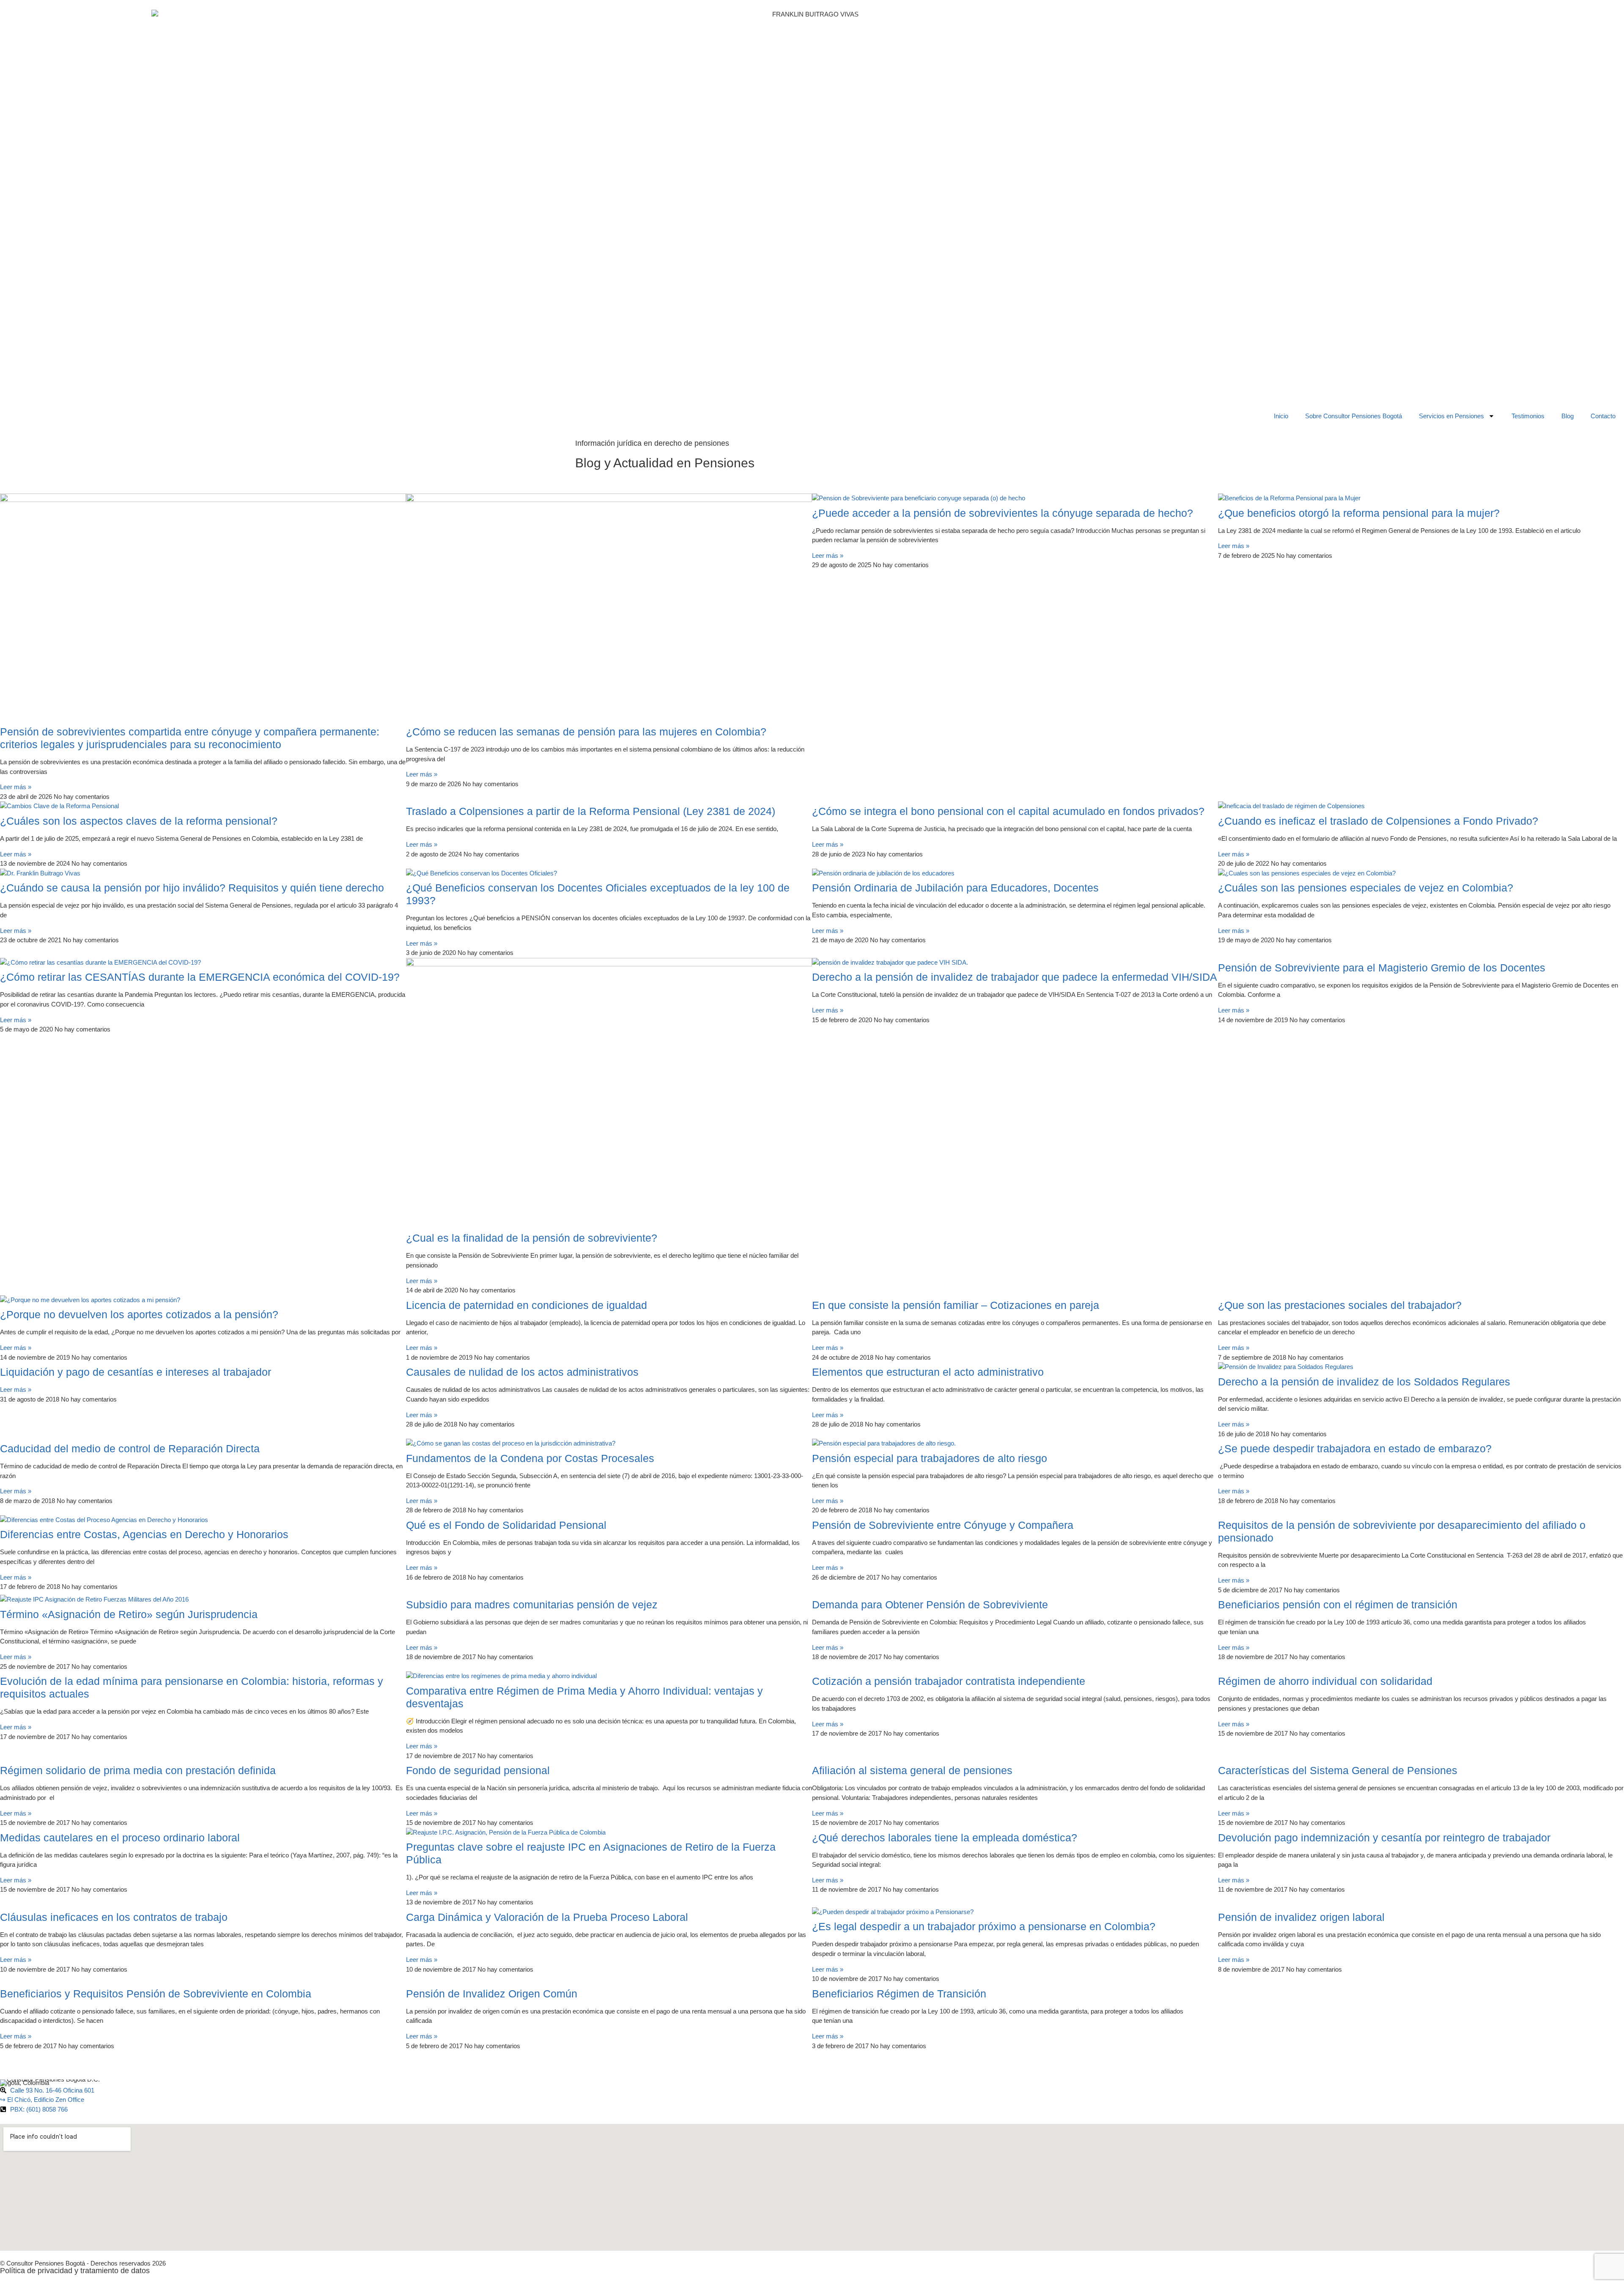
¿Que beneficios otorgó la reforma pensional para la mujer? (1359, 513)
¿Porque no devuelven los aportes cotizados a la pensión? (139, 1314)
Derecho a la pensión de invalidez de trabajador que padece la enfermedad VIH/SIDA (1015, 977)
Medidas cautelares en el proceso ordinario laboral (120, 1838)
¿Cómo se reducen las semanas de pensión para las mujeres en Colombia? (586, 732)
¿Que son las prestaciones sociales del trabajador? (1340, 1305)
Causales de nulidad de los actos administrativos (522, 1372)
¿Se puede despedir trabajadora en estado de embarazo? (1355, 1448)
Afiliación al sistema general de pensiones (912, 1770)
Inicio (1281, 416)
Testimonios (1528, 416)
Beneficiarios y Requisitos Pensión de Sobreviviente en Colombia (156, 1994)
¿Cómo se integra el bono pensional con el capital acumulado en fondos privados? (1008, 811)
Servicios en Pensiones (1451, 416)
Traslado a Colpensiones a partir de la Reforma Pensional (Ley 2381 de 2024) (591, 811)
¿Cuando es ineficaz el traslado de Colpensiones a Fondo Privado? (1378, 821)
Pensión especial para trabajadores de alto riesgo (930, 1458)
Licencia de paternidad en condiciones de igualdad (527, 1305)
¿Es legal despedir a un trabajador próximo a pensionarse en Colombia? (984, 1926)
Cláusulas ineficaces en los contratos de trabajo (114, 1917)
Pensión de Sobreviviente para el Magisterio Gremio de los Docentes (1382, 968)
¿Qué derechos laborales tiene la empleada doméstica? (945, 1838)
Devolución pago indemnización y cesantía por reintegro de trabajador (1384, 1838)
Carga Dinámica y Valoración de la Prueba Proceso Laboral (547, 1917)
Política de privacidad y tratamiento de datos (75, 2271)
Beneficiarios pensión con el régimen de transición (1338, 1605)
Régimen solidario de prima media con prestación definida (138, 1770)
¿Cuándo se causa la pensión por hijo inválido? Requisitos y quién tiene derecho (192, 888)
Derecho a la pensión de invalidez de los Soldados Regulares (1364, 1382)
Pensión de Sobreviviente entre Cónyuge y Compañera (943, 1525)
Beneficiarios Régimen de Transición (899, 1994)
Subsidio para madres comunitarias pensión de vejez (532, 1605)
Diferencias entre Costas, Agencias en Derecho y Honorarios (144, 1534)
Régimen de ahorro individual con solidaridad (1325, 1681)
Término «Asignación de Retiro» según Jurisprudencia (129, 1614)
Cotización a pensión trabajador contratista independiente (949, 1681)
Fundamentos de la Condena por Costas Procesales (530, 1458)
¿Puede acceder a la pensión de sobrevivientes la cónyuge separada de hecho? (1003, 513)
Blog (1568, 416)
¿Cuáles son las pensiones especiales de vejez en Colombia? (1366, 888)
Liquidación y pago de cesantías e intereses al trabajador (136, 1372)
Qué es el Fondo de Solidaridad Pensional (506, 1525)
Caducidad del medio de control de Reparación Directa (130, 1448)
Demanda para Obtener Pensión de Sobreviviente (930, 1605)
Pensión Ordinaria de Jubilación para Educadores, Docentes (955, 888)
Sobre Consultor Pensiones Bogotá (1354, 416)
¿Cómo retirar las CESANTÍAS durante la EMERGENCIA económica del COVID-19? (200, 977)
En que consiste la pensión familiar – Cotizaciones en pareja (956, 1305)
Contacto (1603, 416)
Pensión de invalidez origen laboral (1301, 1917)
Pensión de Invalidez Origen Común (492, 1994)
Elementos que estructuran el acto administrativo (928, 1372)
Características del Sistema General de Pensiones (1338, 1770)
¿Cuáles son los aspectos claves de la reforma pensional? (139, 821)
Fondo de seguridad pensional (478, 1770)
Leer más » (16, 787)
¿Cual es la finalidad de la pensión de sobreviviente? (532, 1238)
